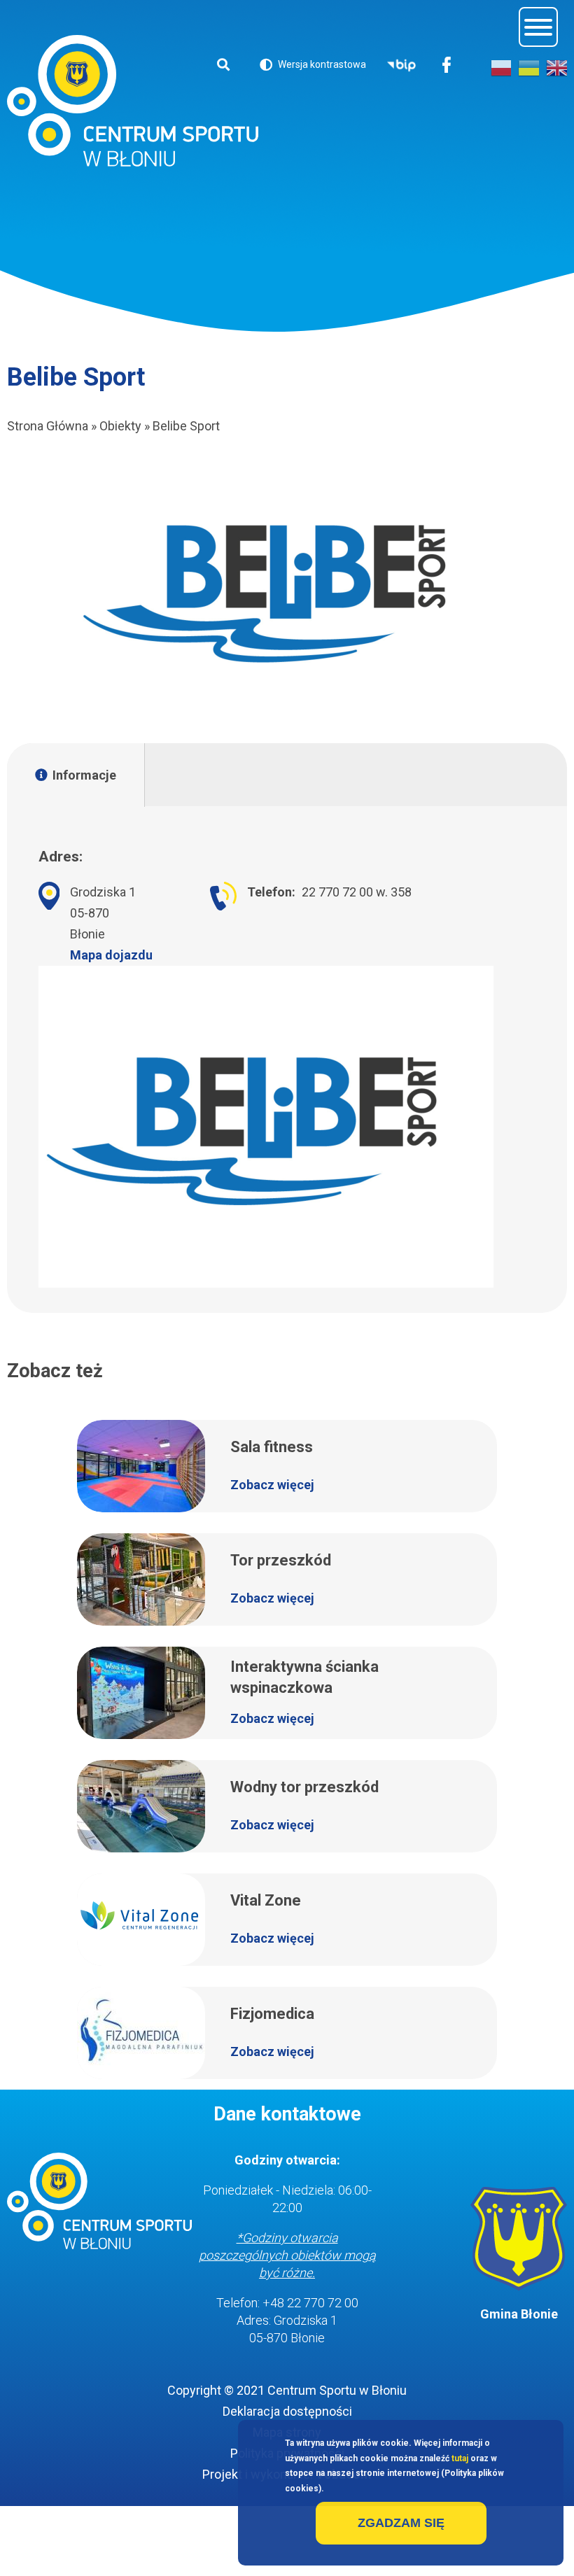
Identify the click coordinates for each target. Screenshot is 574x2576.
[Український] (528, 68)
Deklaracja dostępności (287, 2411)
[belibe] (287, 590)
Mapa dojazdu (111, 955)
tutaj (460, 2458)
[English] (556, 68)
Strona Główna (48, 426)
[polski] (501, 68)
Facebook (447, 66)
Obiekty (120, 426)
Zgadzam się (401, 2523)
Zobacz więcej (272, 1485)
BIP (401, 66)
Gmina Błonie (519, 2314)
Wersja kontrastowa (313, 67)
